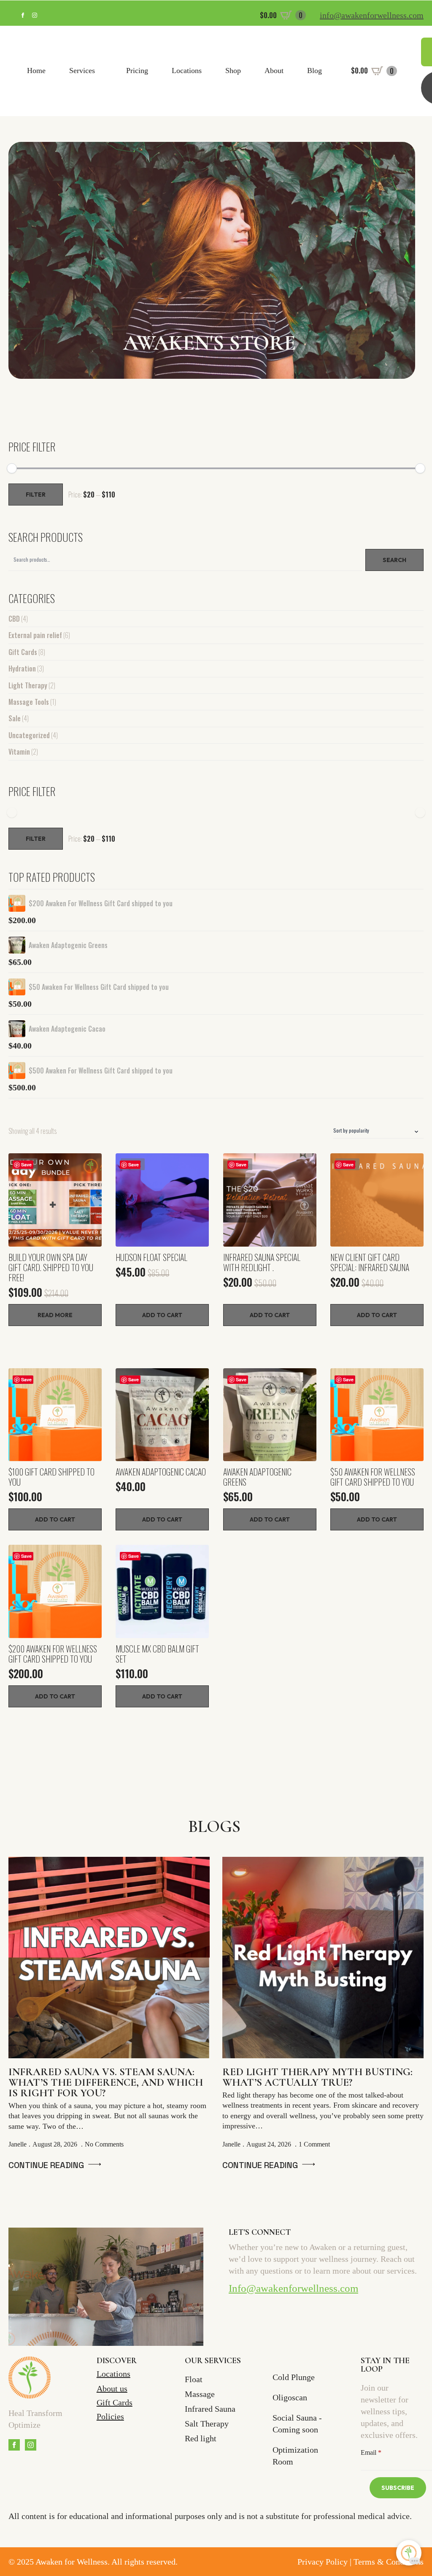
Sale (15, 718)
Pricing (137, 71)
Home (36, 71)
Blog (315, 71)
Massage (200, 2394)
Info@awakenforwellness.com (293, 2288)
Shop (233, 71)
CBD (14, 619)
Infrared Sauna (210, 2409)
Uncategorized (29, 735)
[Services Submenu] (102, 71)
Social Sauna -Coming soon (297, 2424)
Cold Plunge (294, 2377)
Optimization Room (295, 2456)
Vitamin (19, 752)
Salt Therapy (207, 2424)
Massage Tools (29, 702)
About (274, 71)
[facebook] (23, 15)
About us (112, 2389)
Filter (36, 495)
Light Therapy (28, 685)
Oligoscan (290, 2397)
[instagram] (35, 15)
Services (82, 71)
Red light (201, 2438)
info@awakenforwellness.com (372, 15)
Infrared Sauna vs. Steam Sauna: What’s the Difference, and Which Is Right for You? (106, 2083)
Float (194, 2379)
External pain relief (35, 635)
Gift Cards (23, 652)
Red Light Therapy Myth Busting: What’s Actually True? (317, 2077)
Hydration (22, 668)
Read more (55, 1315)
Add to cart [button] (162, 1315)
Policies (110, 2416)
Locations (187, 71)
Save (26, 1164)
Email (371, 2453)
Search (394, 560)
